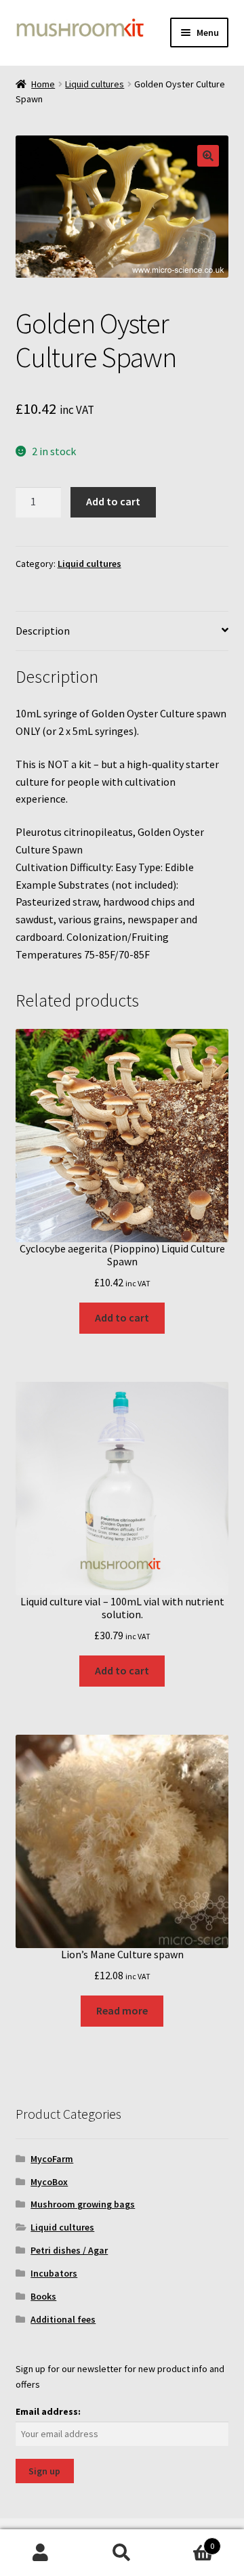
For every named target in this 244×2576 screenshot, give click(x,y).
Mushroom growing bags (83, 2204)
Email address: (48, 2411)
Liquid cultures (95, 84)
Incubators (54, 2273)
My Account (41, 2553)
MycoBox (49, 2182)
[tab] (122, 632)
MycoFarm (52, 2159)
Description (43, 631)
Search (122, 2553)
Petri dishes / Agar (69, 2250)
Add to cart (113, 501)
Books (43, 2296)
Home (43, 84)
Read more (122, 2010)
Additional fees (63, 2319)
